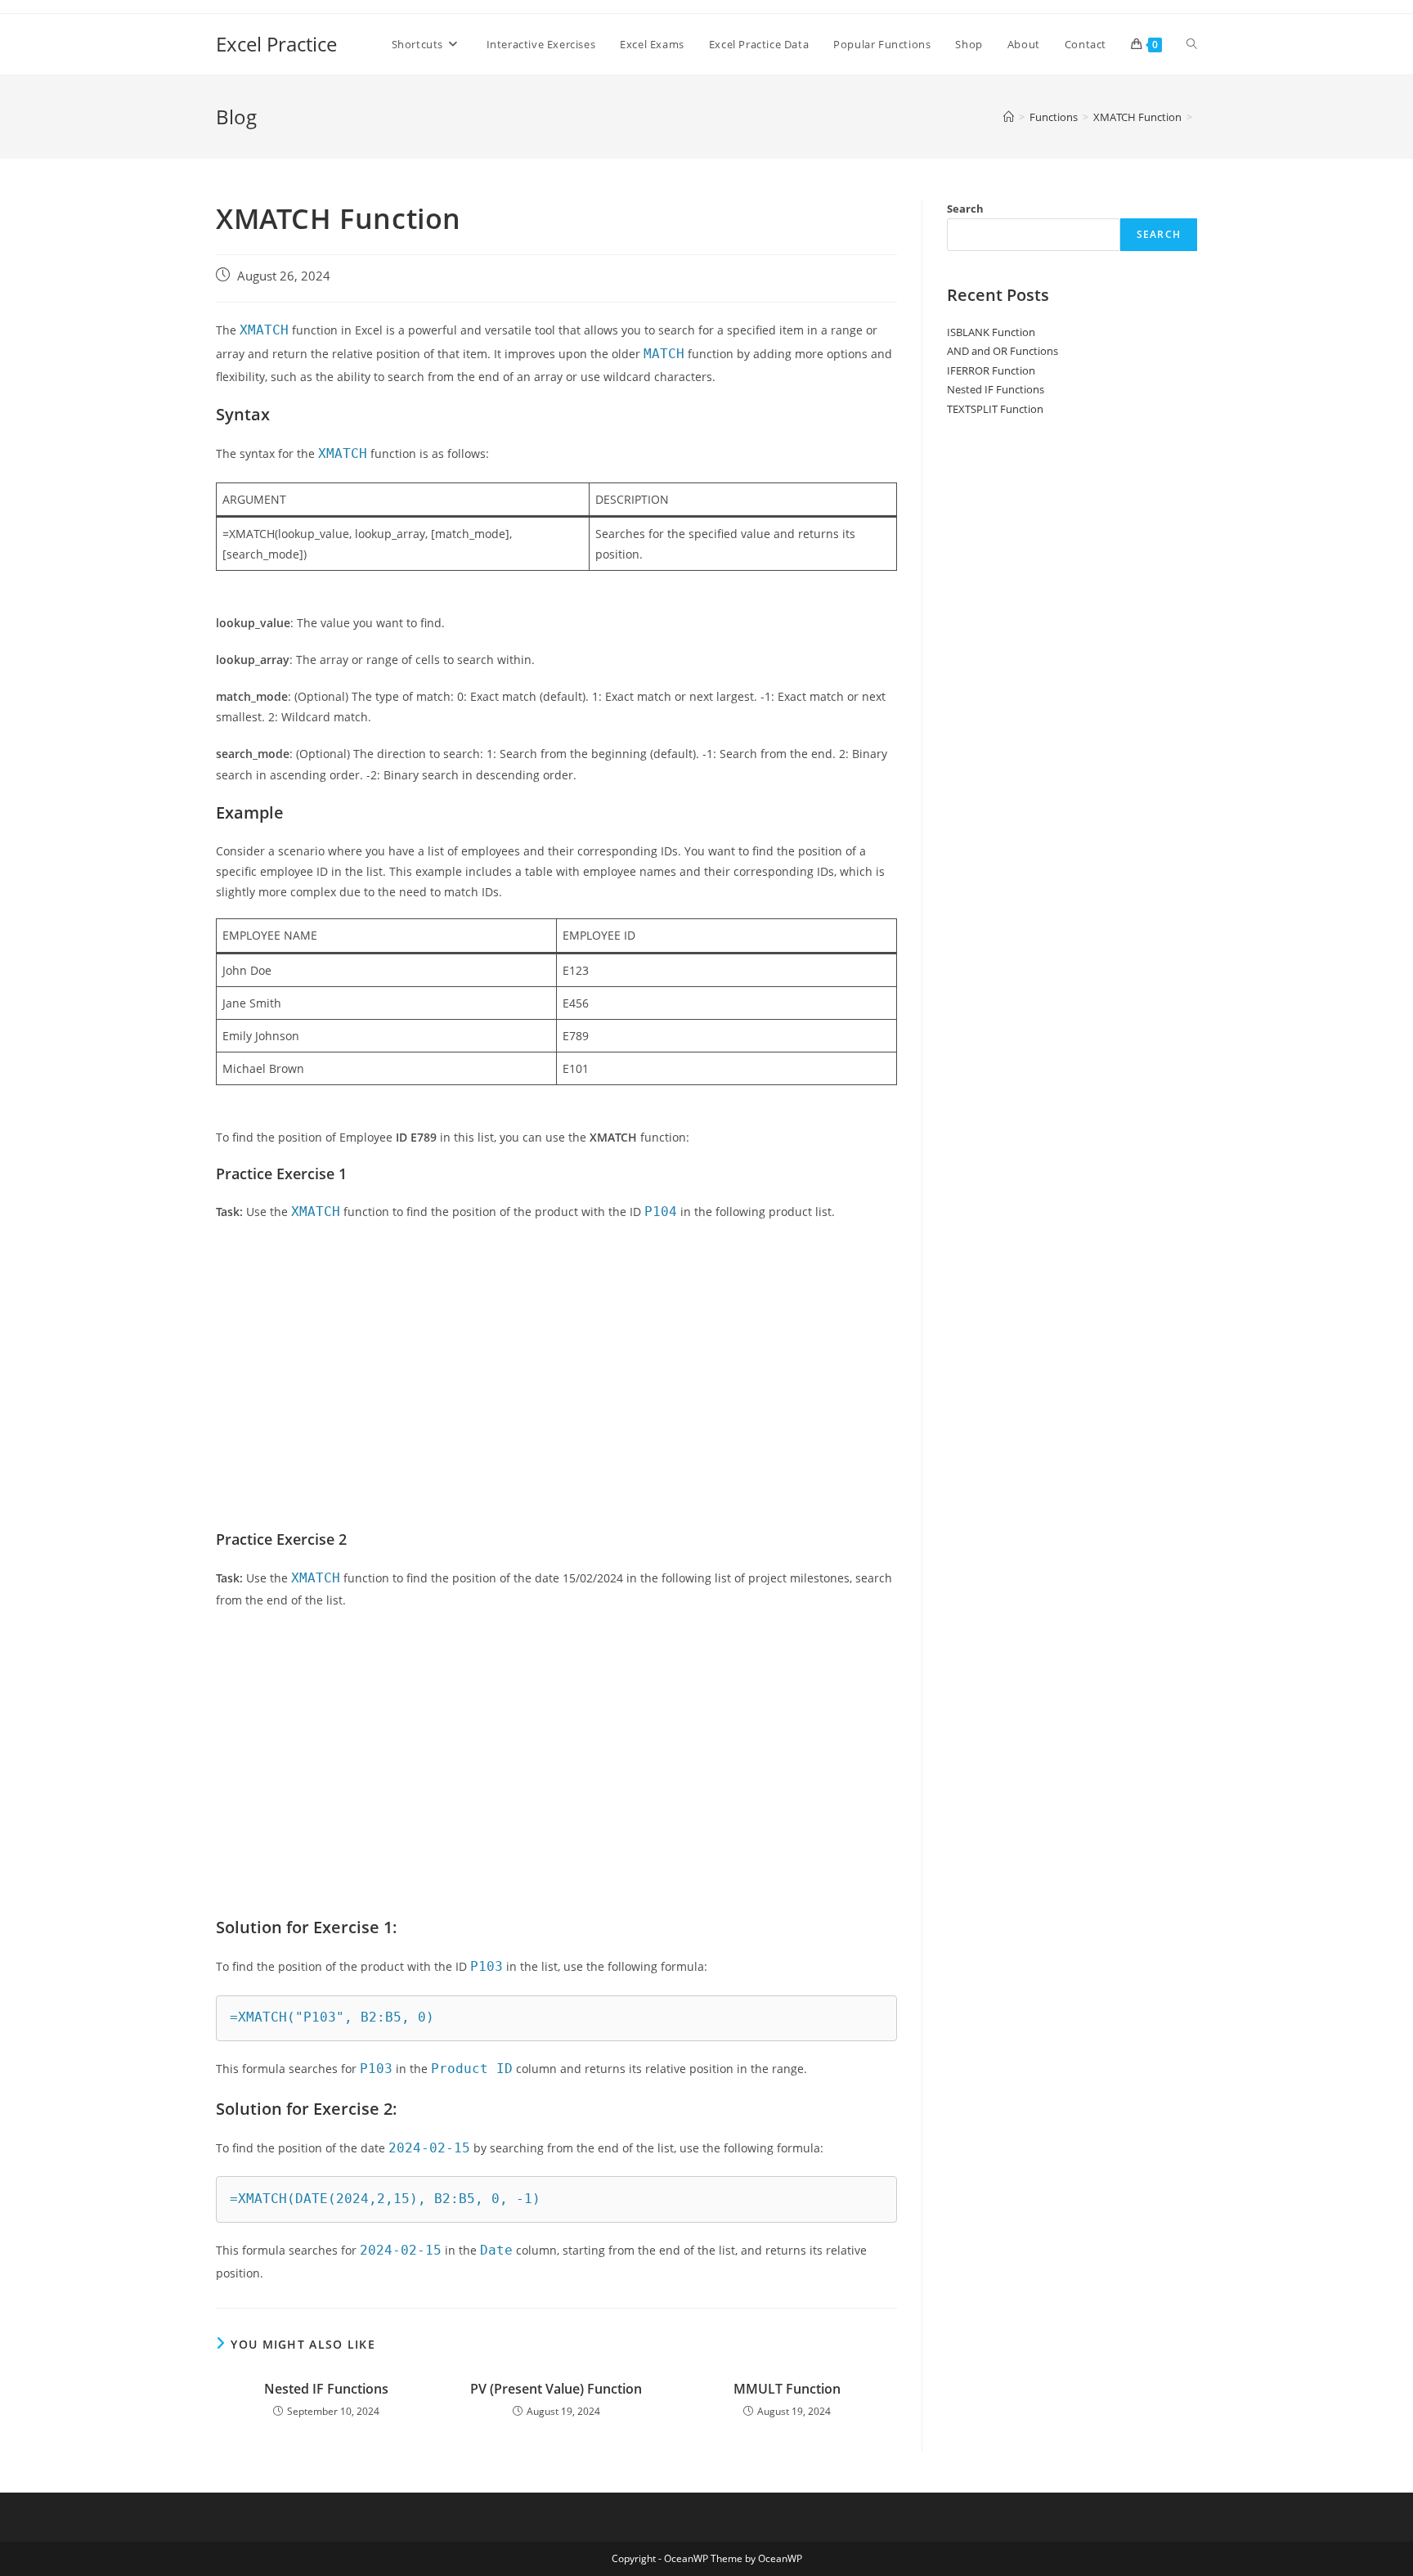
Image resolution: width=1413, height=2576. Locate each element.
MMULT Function (787, 2389)
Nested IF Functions (326, 2389)
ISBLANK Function (991, 332)
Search (965, 209)
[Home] (1009, 117)
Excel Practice (276, 44)
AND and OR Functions (1003, 351)
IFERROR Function (991, 370)
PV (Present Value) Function (556, 2389)
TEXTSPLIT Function (995, 409)
